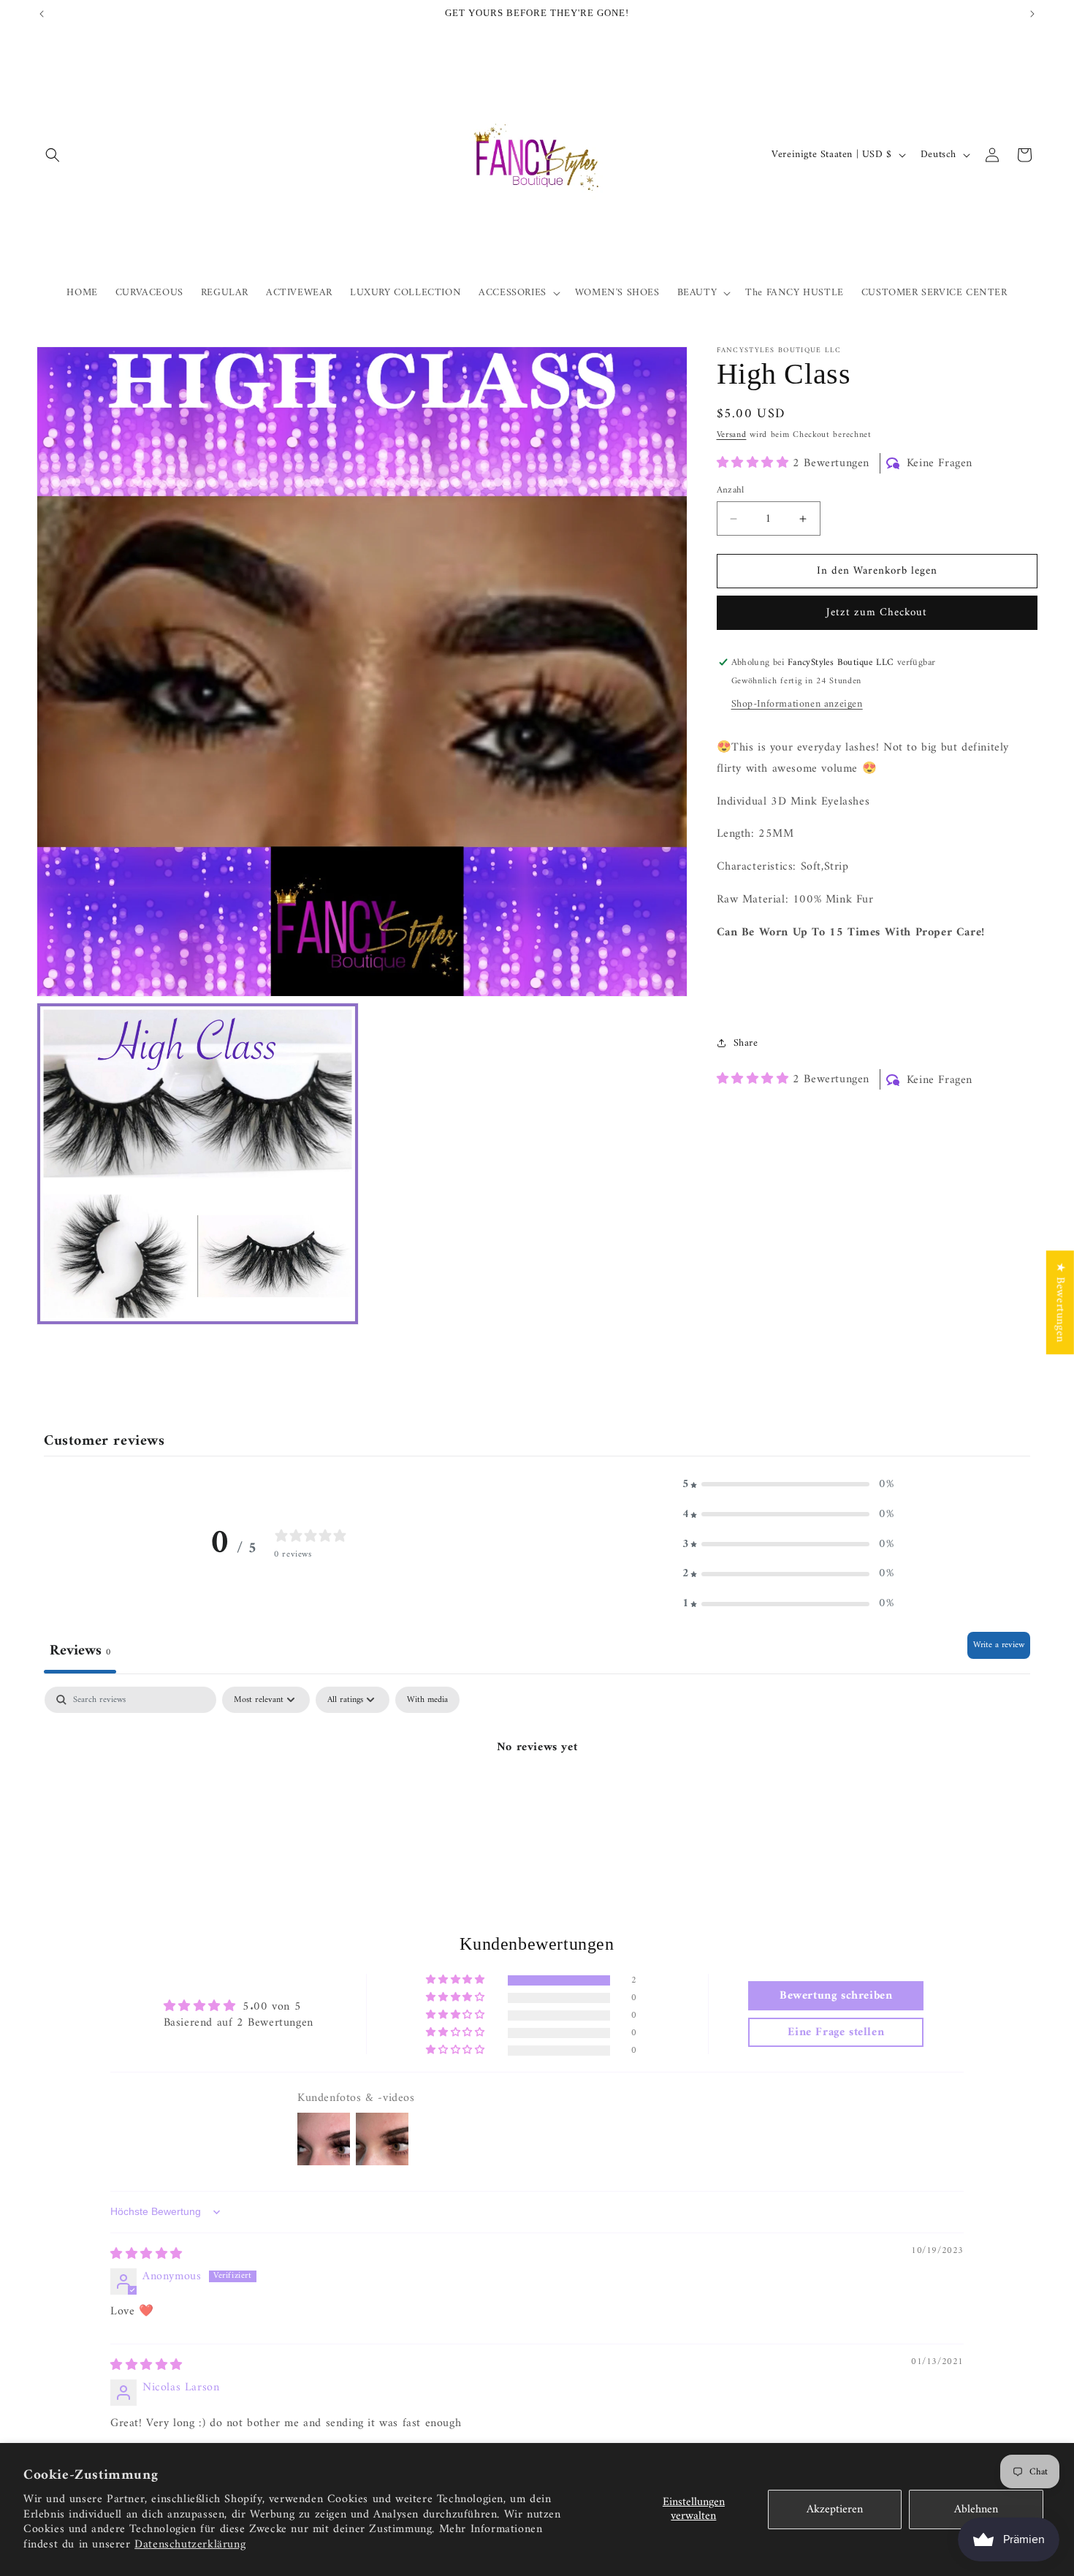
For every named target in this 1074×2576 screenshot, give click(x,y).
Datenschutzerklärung (190, 2545)
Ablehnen (976, 2509)
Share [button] (746, 1043)
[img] (146, 2254)
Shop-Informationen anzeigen (797, 704)
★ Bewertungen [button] (1060, 1302)
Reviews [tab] (80, 1651)
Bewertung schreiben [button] (836, 1996)
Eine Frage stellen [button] (836, 2033)
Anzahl (731, 490)
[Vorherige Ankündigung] (42, 14)
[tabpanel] (537, 1797)
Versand (732, 435)
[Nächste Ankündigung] (1032, 14)
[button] (53, 155)
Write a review (999, 1645)
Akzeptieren (835, 2509)
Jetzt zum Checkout (877, 613)
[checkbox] (427, 1700)
